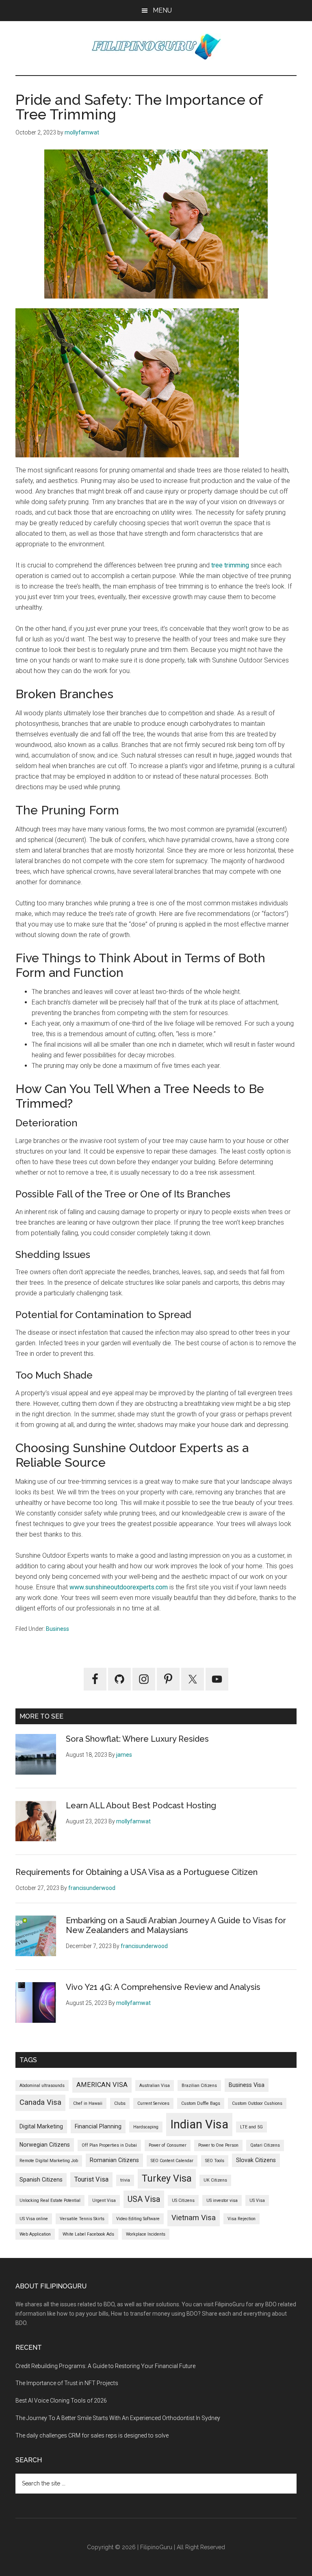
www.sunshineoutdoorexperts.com (119, 1587)
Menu (162, 10)
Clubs (120, 2103)
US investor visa (222, 2200)
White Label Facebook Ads (88, 2234)
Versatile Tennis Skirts (82, 2219)
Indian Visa (199, 2124)
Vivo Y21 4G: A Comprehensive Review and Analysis (163, 1987)
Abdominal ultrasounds (42, 2086)
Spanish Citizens (41, 2180)
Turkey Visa (167, 2178)
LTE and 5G (251, 2127)
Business (57, 1629)
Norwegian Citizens (45, 2145)
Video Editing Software (138, 2219)
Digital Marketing (41, 2126)
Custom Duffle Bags (201, 2103)
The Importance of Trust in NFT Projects (67, 2383)
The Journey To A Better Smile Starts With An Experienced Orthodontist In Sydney (118, 2418)
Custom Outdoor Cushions (257, 2103)
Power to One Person (218, 2145)
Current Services (153, 2103)
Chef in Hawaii (88, 2103)
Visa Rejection (242, 2219)
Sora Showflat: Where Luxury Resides (137, 1739)
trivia (125, 2180)
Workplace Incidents (146, 2234)
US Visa (257, 2200)
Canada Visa (40, 2102)
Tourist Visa (91, 2179)
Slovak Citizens (256, 2160)
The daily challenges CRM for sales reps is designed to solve (92, 2435)
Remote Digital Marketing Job (49, 2161)
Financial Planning (98, 2126)
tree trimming (230, 565)
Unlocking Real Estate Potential (50, 2200)
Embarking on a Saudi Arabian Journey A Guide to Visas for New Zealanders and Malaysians (176, 1925)
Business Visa (247, 2085)
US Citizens (183, 2200)
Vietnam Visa (194, 2218)
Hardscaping (146, 2127)
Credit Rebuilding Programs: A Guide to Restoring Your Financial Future (105, 2366)
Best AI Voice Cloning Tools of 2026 (61, 2401)
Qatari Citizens (265, 2145)
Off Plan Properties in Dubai (109, 2145)
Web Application (35, 2234)
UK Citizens (215, 2180)
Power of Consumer (168, 2145)
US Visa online (34, 2219)
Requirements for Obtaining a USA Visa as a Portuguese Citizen (136, 1872)
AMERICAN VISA (102, 2085)
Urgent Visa (104, 2200)
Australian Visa (155, 2086)
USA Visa (144, 2199)
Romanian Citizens (114, 2160)
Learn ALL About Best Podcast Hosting (141, 1805)
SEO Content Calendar (172, 2161)
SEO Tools (215, 2161)
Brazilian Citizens (199, 2086)
